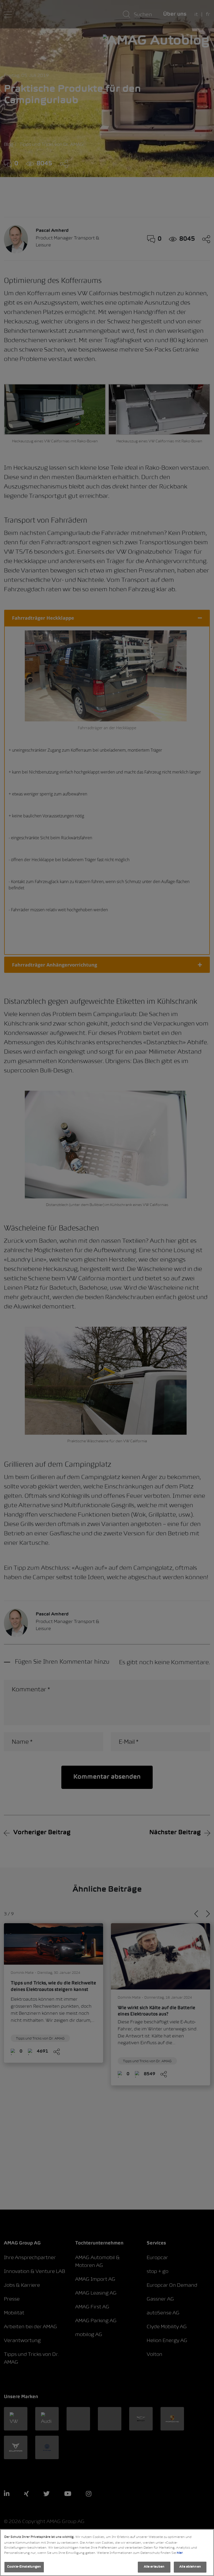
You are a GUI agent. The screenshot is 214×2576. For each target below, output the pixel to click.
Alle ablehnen (190, 2567)
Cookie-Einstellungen (24, 2567)
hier (180, 2553)
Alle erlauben (154, 2567)
